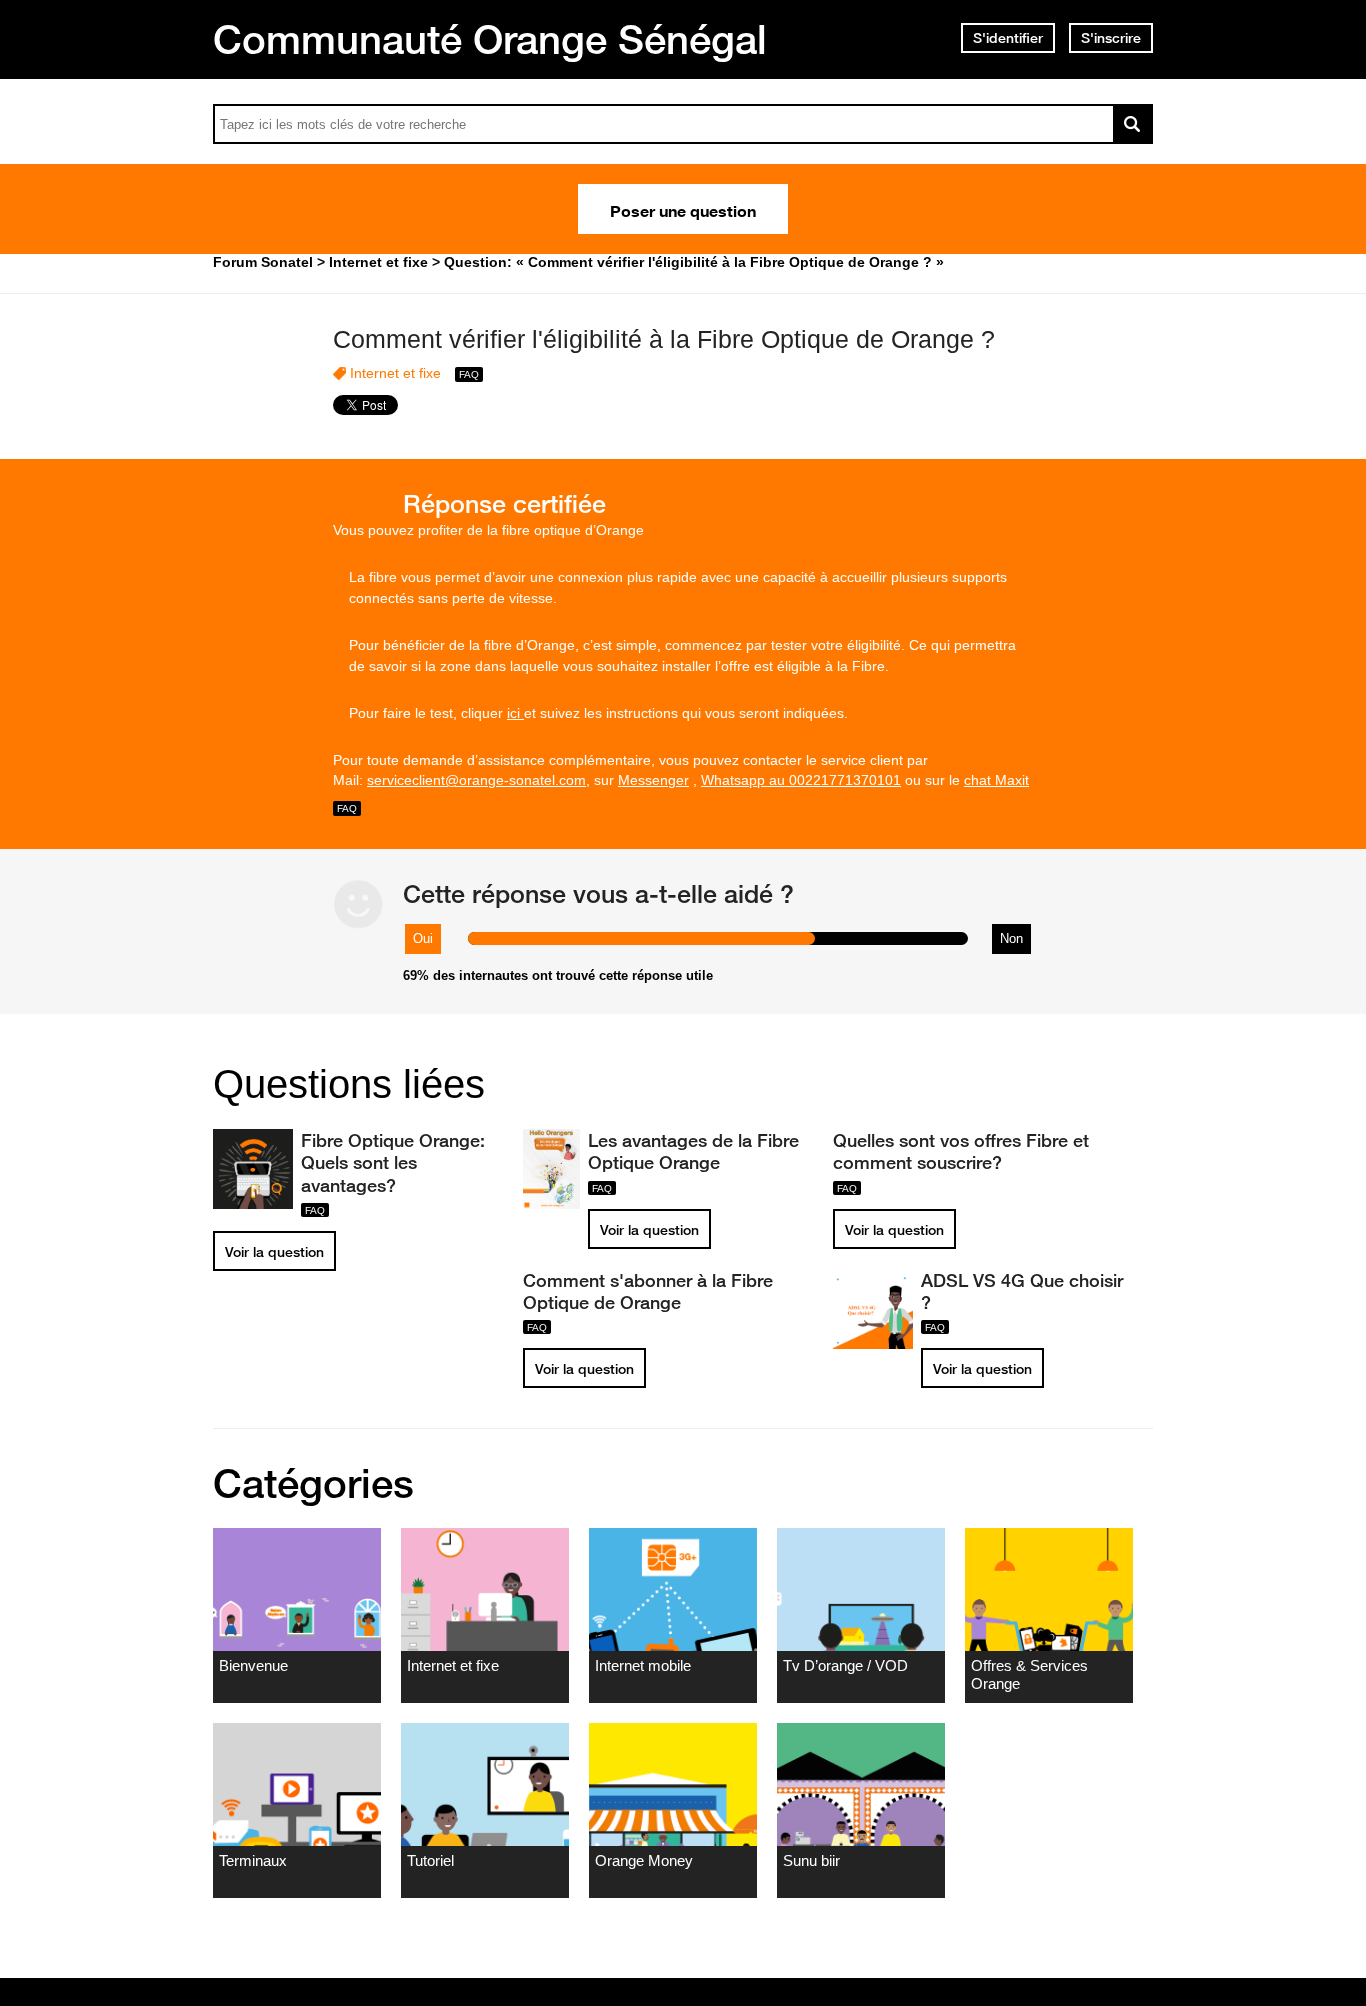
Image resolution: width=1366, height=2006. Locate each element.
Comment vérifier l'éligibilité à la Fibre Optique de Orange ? (664, 339)
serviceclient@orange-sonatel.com (476, 780)
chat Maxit (996, 780)
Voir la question (274, 1252)
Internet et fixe (395, 373)
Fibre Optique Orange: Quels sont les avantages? (393, 1162)
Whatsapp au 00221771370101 (801, 780)
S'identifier (1008, 38)
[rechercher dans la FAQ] (1133, 124)
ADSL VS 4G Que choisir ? (1022, 1291)
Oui (423, 938)
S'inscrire (1111, 38)
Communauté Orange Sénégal (490, 39)
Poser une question (683, 209)
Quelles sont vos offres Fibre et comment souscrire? (961, 1151)
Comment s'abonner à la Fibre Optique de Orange (648, 1291)
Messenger (653, 780)
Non (1011, 938)
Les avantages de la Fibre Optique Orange (693, 1151)
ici (515, 713)
